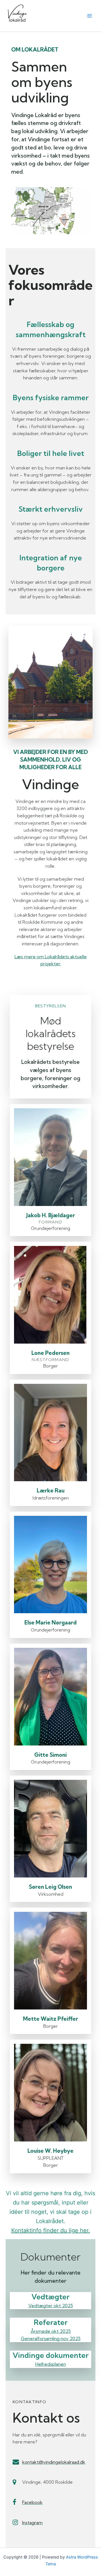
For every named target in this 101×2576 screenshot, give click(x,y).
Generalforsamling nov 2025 (51, 2338)
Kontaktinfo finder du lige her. (51, 2230)
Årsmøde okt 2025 (51, 2331)
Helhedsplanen (51, 2364)
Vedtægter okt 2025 (51, 2306)
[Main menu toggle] (89, 16)
